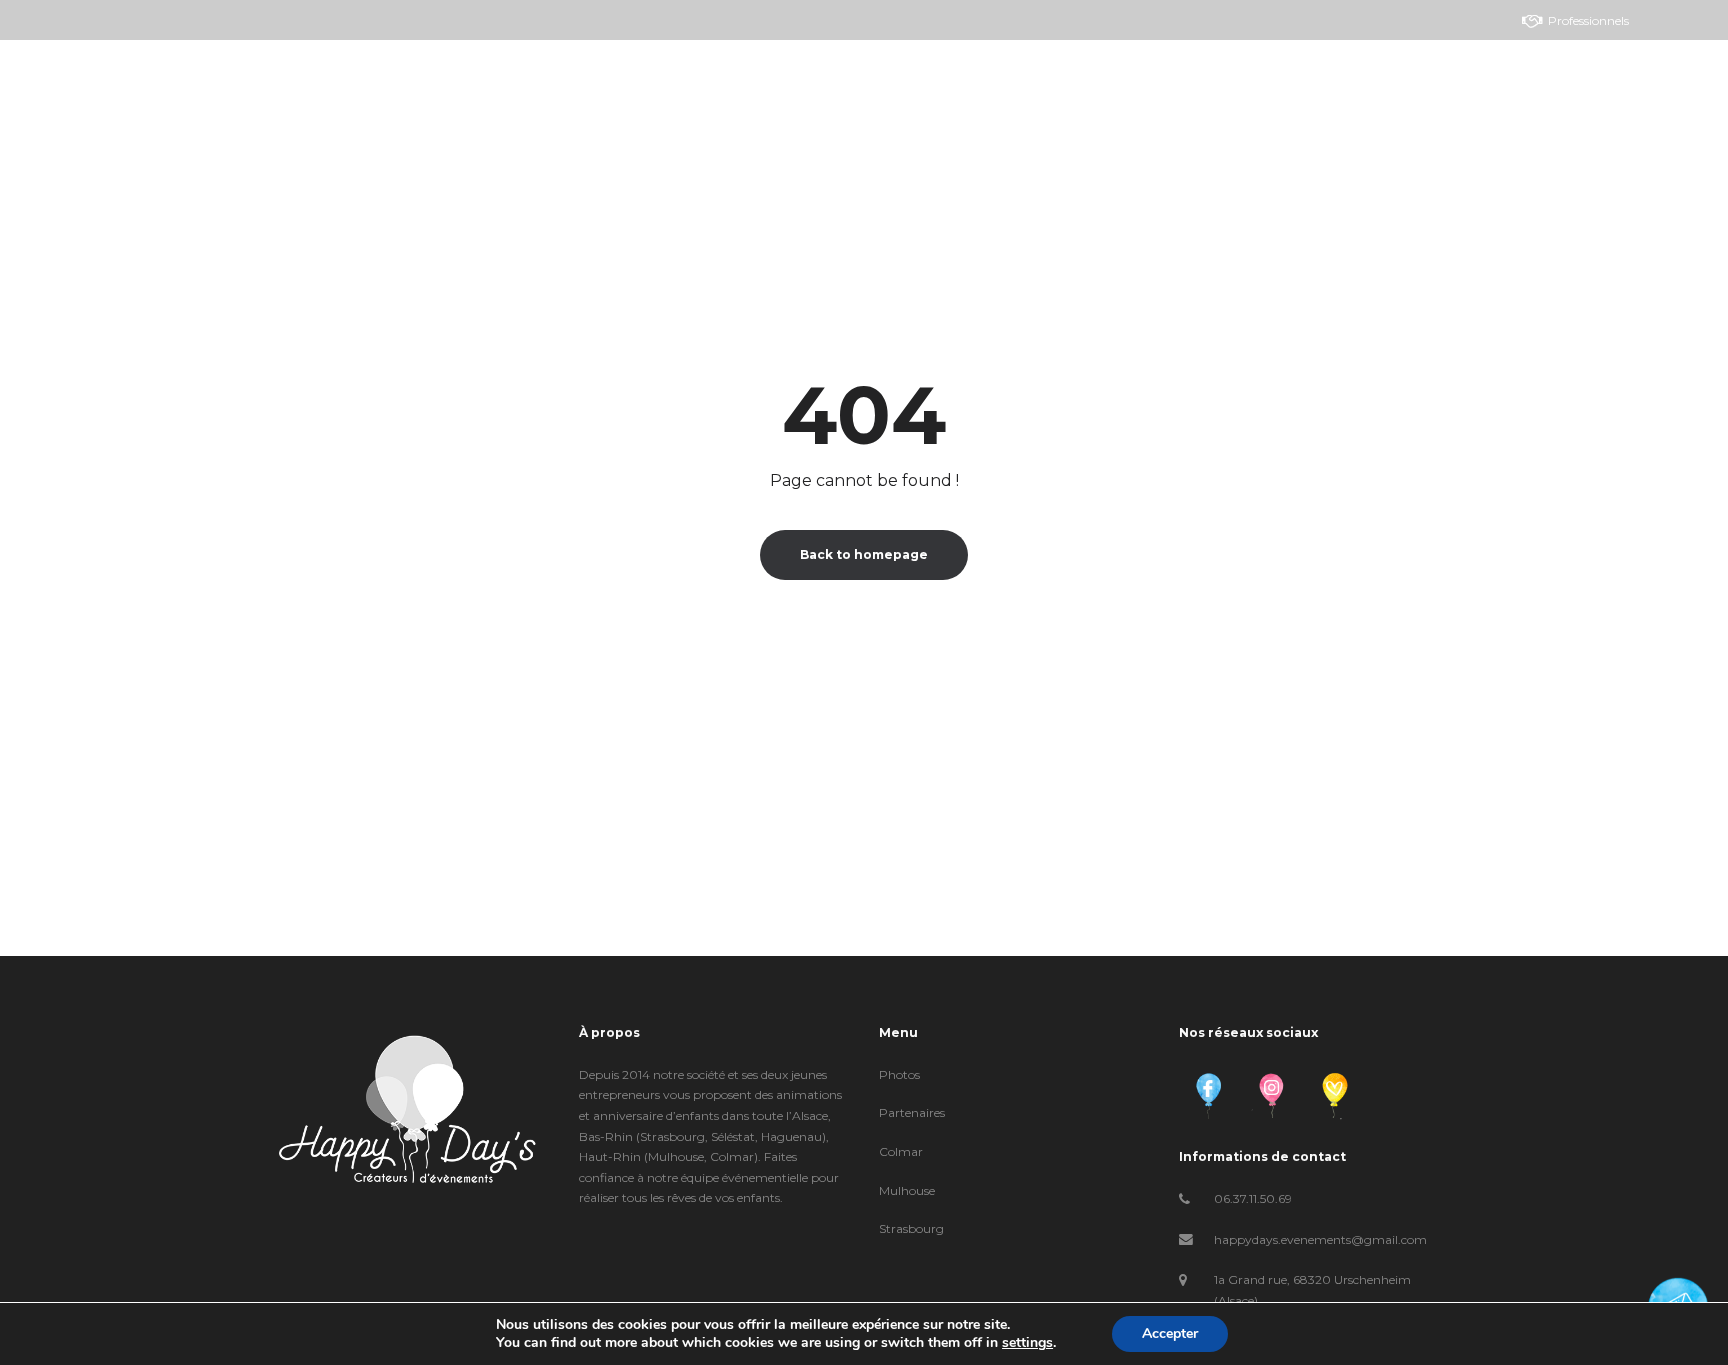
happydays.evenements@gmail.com (1320, 1239)
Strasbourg (911, 1228)
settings (1027, 1343)
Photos (899, 1074)
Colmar (901, 1151)
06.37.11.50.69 (1253, 1198)
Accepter (1170, 1333)
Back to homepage (864, 554)
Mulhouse (907, 1190)
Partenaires (912, 1112)
